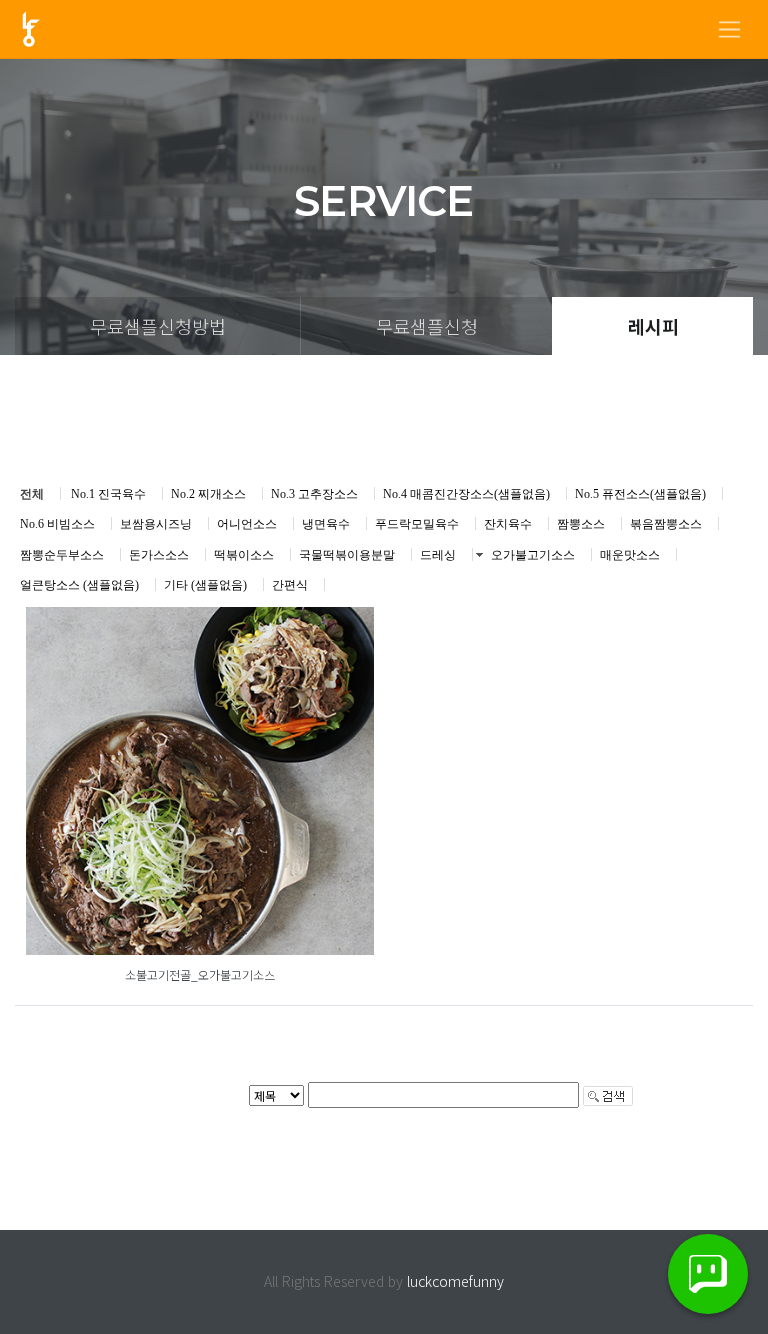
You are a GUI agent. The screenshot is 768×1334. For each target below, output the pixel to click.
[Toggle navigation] (729, 29)
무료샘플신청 (427, 326)
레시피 (653, 326)
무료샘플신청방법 (158, 326)
